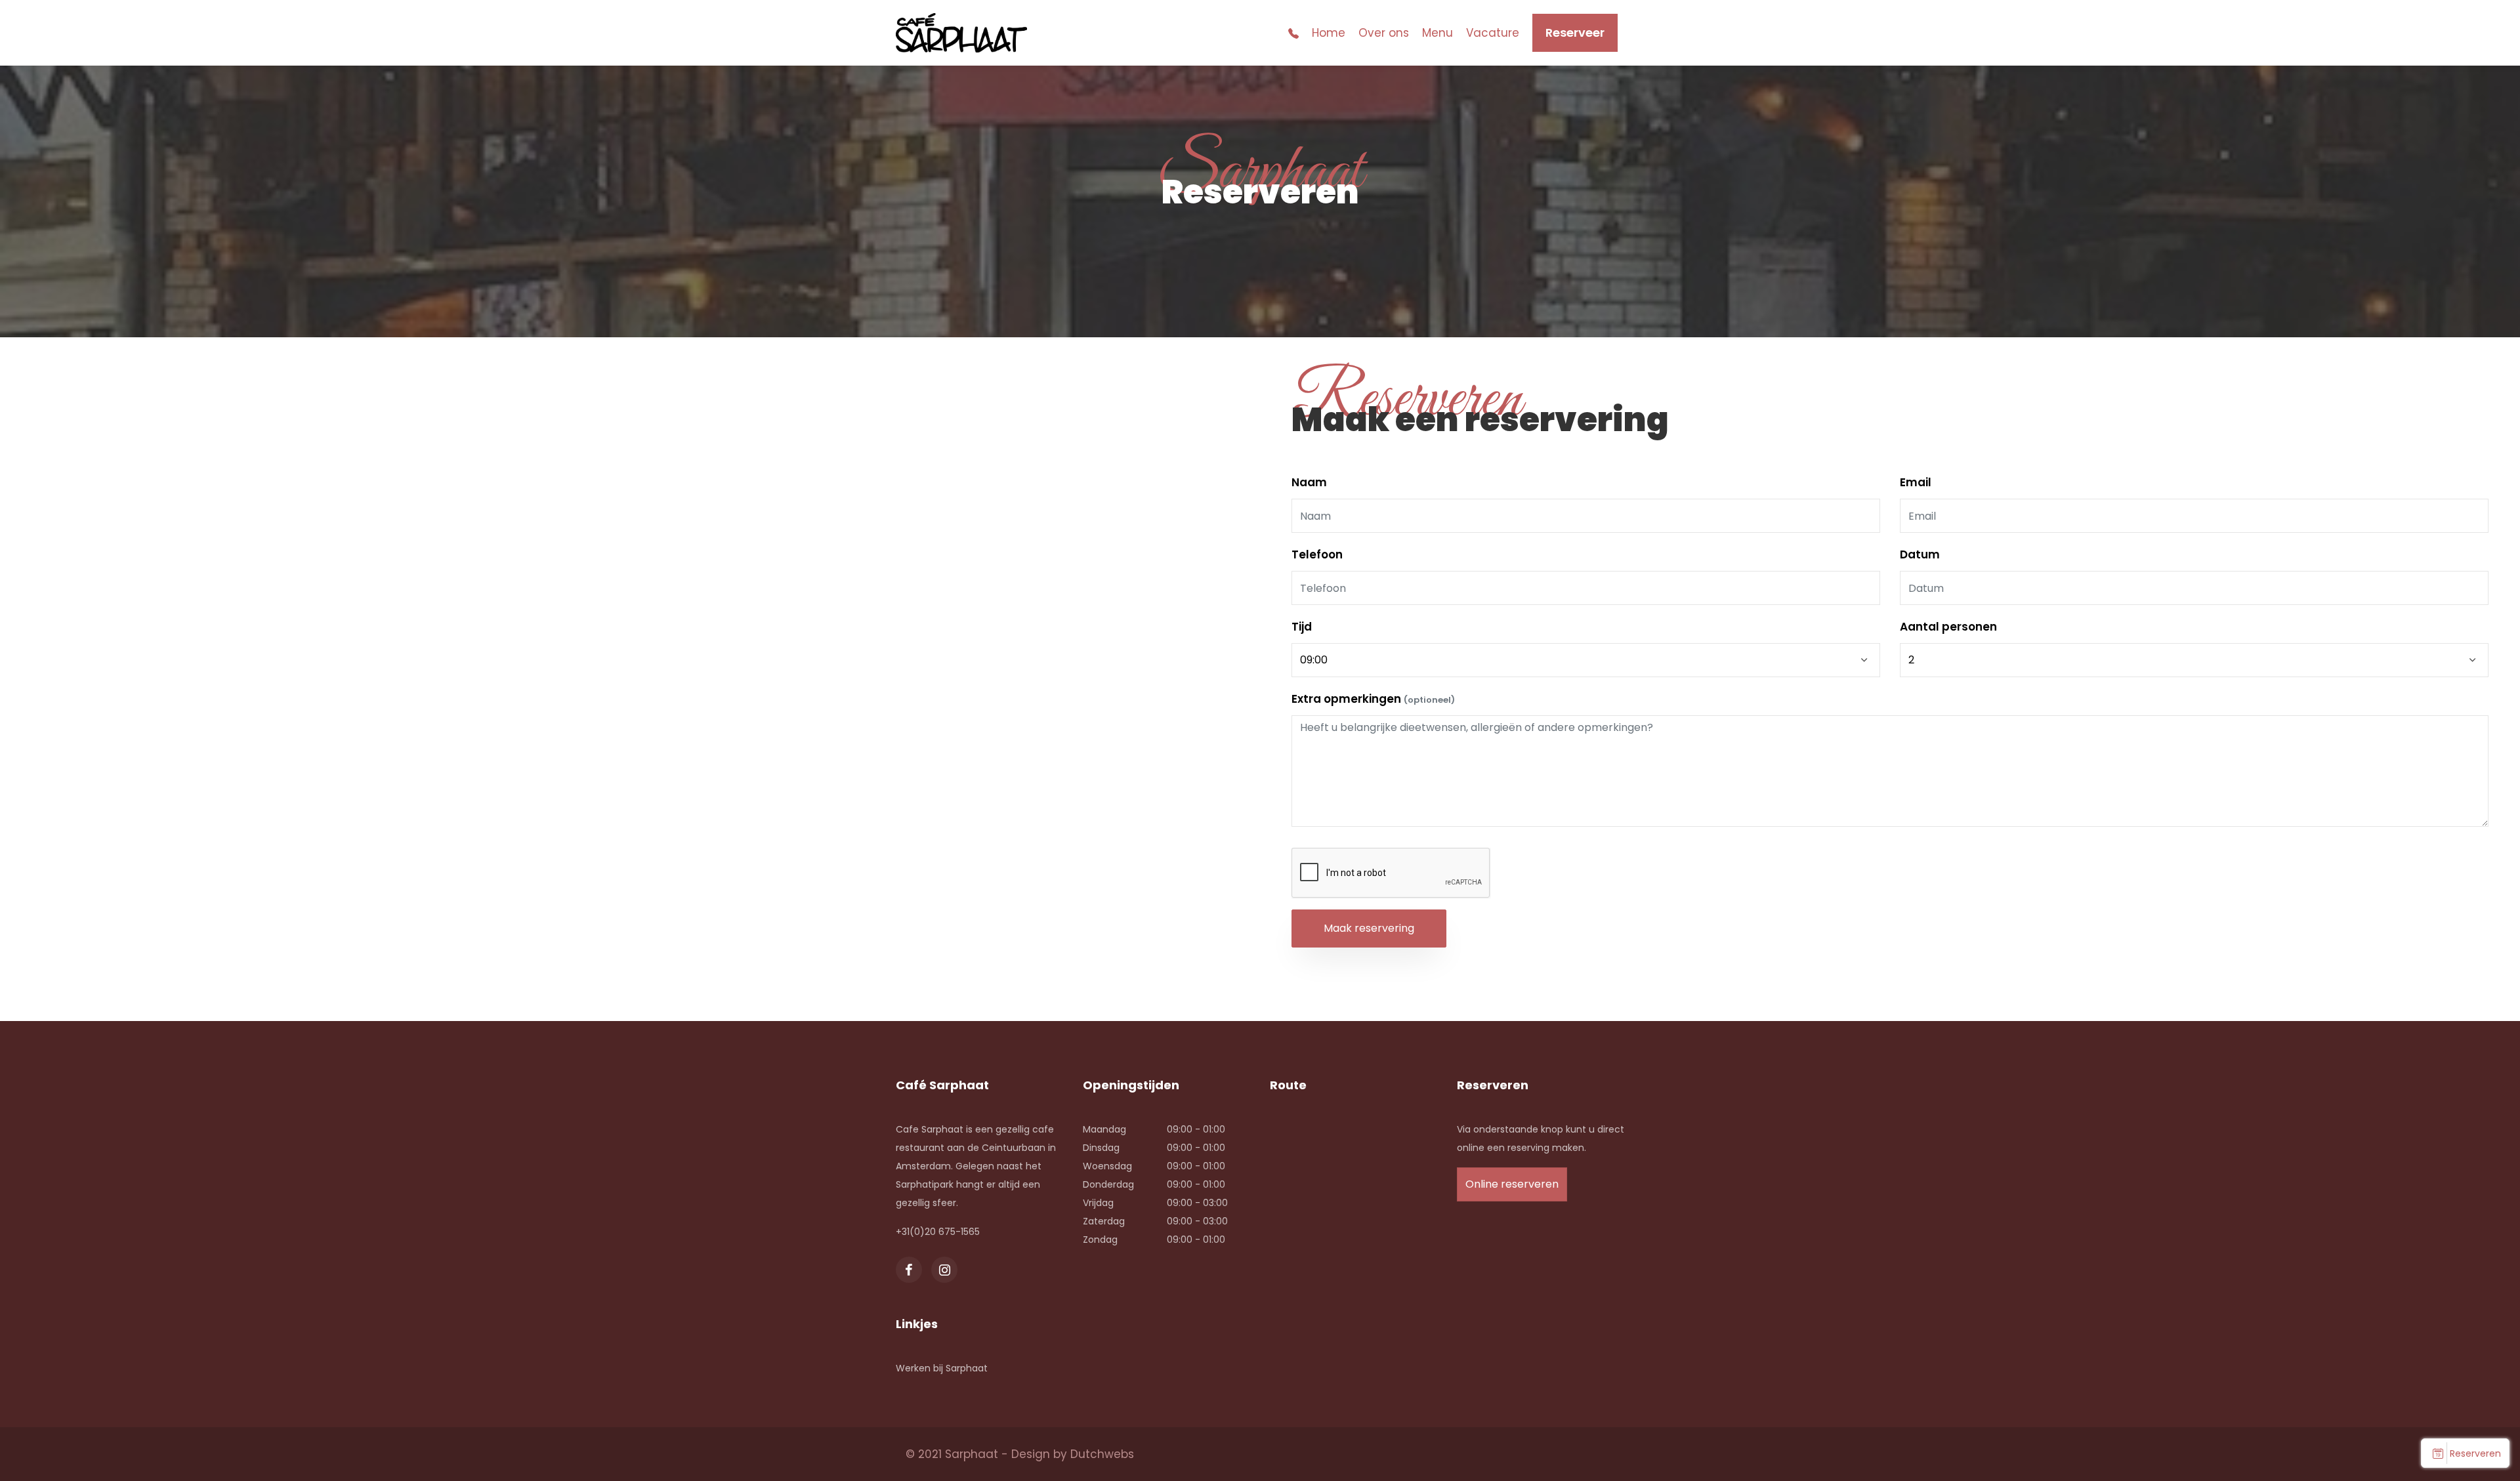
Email (1916, 482)
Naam (1309, 482)
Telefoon (1317, 554)
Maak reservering (1369, 928)
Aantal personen (1948, 627)
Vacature (1493, 33)
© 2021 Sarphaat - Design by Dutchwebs (1020, 1454)
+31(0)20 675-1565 (938, 1232)
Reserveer (1575, 32)
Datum (1920, 554)
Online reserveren (1512, 1184)
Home (1329, 33)
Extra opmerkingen (1373, 699)
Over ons (1384, 33)
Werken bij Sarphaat (942, 1368)
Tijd (1302, 627)
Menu (1438, 33)
